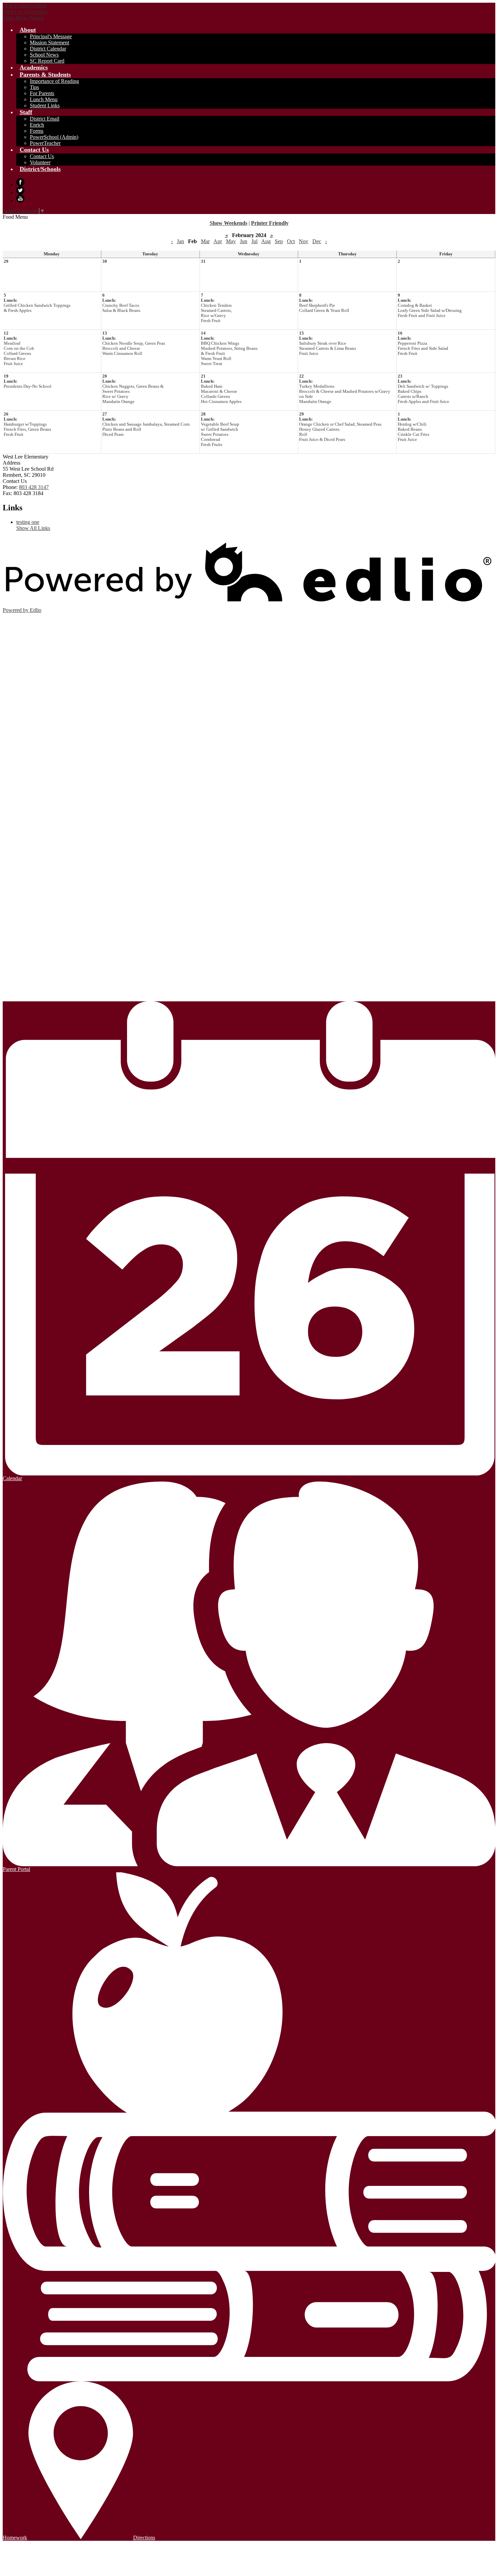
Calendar (12, 1478)
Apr (218, 241)
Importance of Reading (54, 81)
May (231, 241)
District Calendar (48, 49)
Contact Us (42, 156)
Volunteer (40, 162)
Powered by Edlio (22, 610)
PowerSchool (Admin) (54, 137)
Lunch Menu (44, 99)
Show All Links (33, 528)
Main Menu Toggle (23, 18)
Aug (266, 241)
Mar (205, 241)
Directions (144, 2538)
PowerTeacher (45, 143)
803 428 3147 (34, 487)
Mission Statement (49, 42)
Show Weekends (229, 223)
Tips (34, 87)
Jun (244, 241)
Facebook (20, 182)
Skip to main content (25, 6)
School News (44, 55)
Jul (254, 241)
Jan (180, 241)
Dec (317, 241)
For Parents (42, 93)
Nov (304, 241)
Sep (279, 241)
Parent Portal (16, 1869)
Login (19, 997)
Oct (291, 241)
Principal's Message (51, 36)
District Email (45, 119)
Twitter (20, 190)
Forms (37, 131)
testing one (28, 522)
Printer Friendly (270, 223)
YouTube (20, 198)
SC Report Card (47, 61)
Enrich (37, 125)
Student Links (45, 105)
